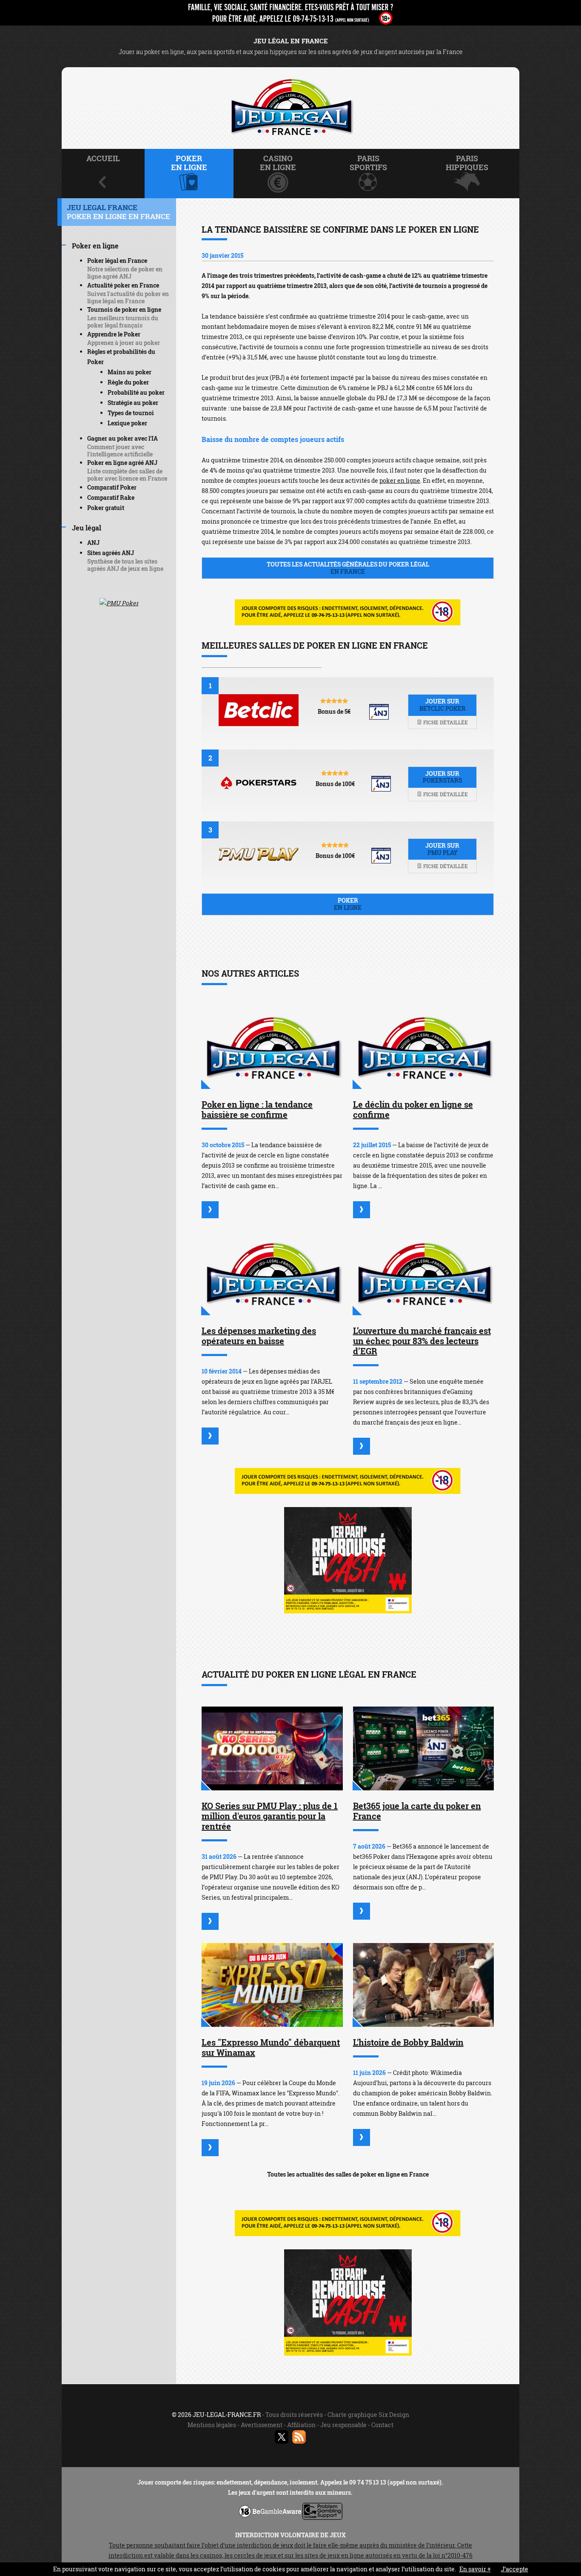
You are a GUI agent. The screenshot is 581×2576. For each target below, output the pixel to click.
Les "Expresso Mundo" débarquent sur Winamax (271, 2047)
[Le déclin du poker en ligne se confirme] (424, 1047)
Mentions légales (212, 2425)
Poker (348, 904)
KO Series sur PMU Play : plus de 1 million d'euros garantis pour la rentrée (270, 1816)
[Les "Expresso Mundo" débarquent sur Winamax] (272, 1985)
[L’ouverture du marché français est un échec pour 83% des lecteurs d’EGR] (424, 1273)
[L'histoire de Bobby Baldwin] (424, 1985)
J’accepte (515, 2569)
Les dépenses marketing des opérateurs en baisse (259, 1336)
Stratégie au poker (133, 403)
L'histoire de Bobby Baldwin (408, 2042)
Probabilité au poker (136, 392)
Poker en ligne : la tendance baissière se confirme (257, 1109)
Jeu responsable (343, 2425)
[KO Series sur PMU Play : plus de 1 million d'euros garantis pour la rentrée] (272, 1748)
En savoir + (475, 2569)
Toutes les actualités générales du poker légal (348, 568)
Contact (382, 2425)
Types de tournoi (131, 413)
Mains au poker (130, 372)
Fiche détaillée (445, 722)
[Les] (210, 2148)
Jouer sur (443, 705)
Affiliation (301, 2425)
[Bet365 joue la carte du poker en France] (424, 1748)
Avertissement (262, 2425)
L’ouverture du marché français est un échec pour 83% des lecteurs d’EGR (422, 1341)
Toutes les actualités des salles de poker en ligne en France (348, 2174)
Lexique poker (127, 423)
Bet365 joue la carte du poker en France (417, 1811)
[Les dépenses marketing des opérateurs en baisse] (272, 1273)
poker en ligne (400, 480)
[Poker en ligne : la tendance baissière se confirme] (272, 1047)
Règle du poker (128, 382)
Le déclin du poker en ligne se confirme (413, 1109)
